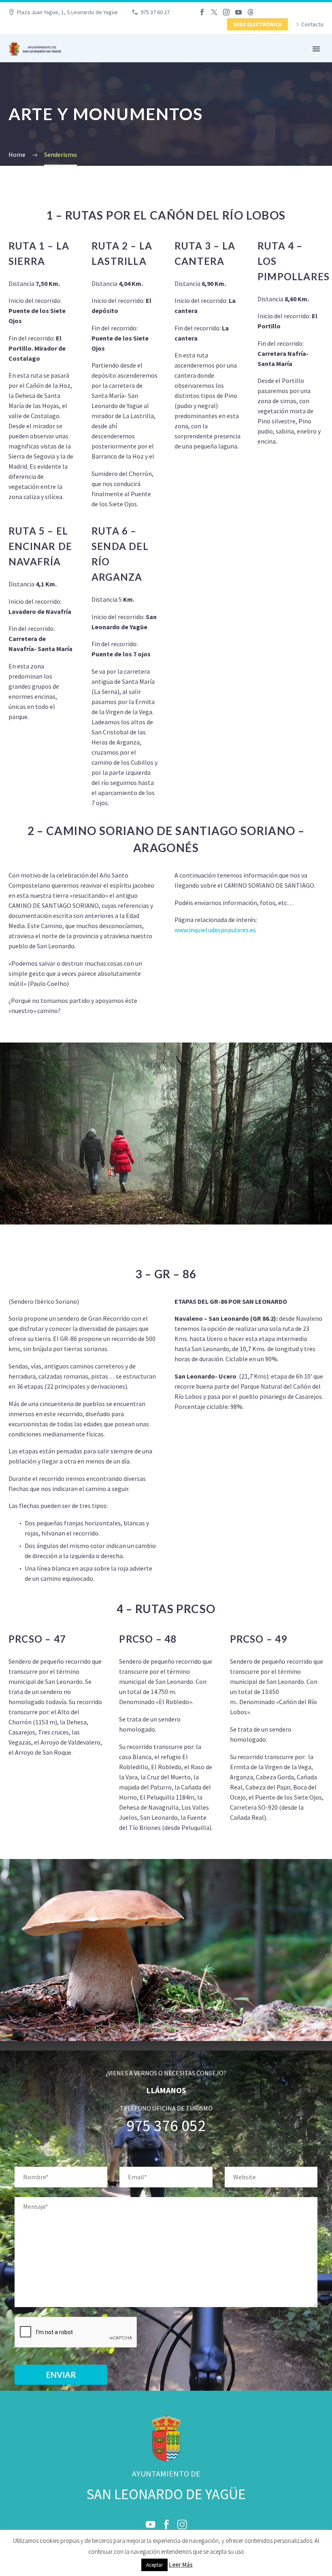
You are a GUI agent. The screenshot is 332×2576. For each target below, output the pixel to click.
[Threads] (251, 12)
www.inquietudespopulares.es (215, 930)
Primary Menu (316, 49)
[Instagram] (226, 12)
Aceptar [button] (154, 2565)
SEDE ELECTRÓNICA (258, 24)
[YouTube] (238, 12)
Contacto (312, 24)
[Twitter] (214, 12)
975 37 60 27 (155, 12)
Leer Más (181, 2564)
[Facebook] (202, 12)
